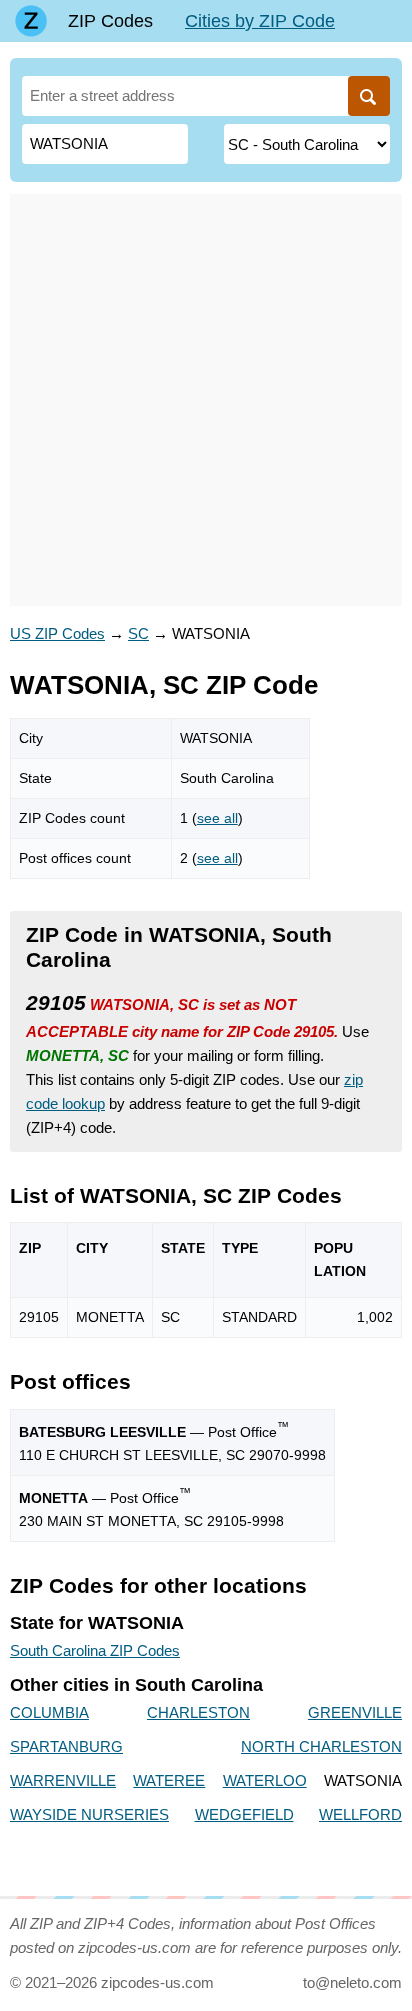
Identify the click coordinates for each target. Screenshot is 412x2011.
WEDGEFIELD (244, 1814)
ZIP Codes (110, 21)
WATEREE (169, 1780)
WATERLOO (265, 1780)
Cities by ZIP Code (260, 21)
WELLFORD (360, 1814)
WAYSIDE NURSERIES (89, 1814)
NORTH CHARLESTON (321, 1746)
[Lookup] (369, 96)
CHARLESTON (198, 1712)
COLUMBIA (49, 1712)
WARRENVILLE (63, 1780)
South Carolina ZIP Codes (95, 1650)
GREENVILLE (355, 1712)
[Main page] (31, 21)
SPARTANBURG (66, 1746)
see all (217, 818)
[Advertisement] (206, 400)
